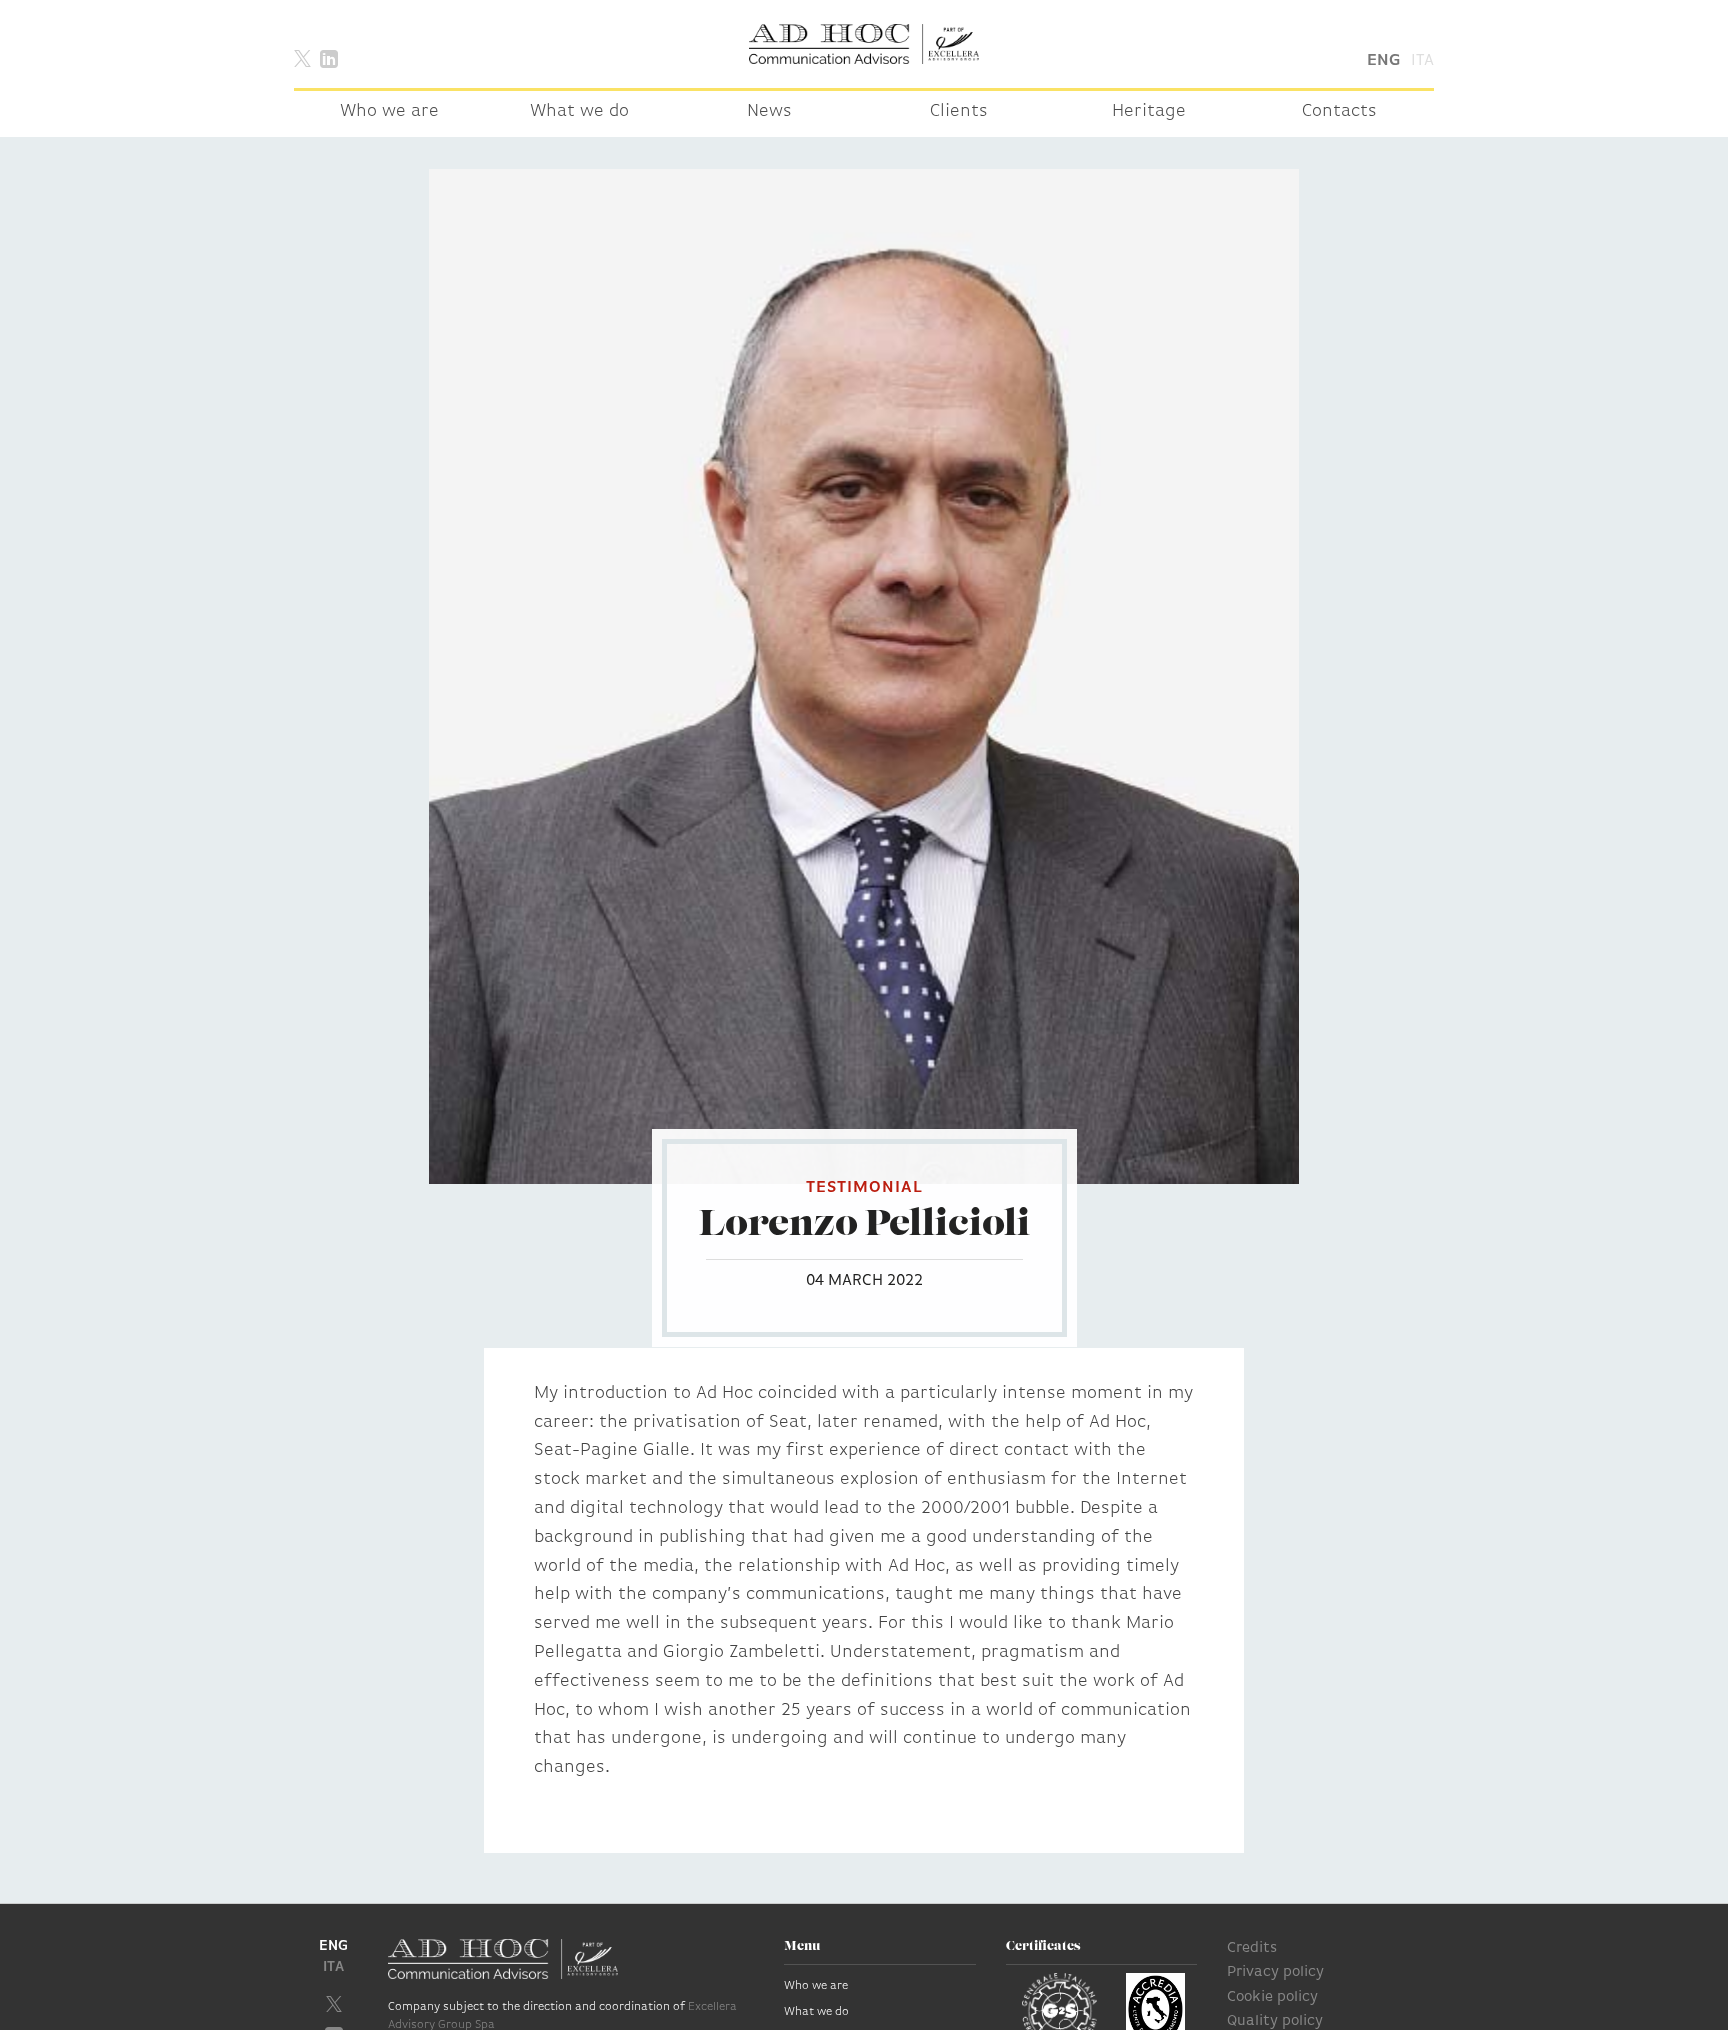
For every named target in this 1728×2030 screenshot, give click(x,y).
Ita (1422, 61)
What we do (579, 112)
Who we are (389, 112)
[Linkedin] (329, 57)
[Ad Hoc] (864, 44)
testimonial (864, 1188)
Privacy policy (1275, 1972)
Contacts (1339, 112)
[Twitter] (302, 57)
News (769, 112)
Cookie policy (1272, 1997)
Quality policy (1275, 2021)
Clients (959, 112)
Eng (1383, 61)
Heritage (1149, 112)
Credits (1252, 1948)
